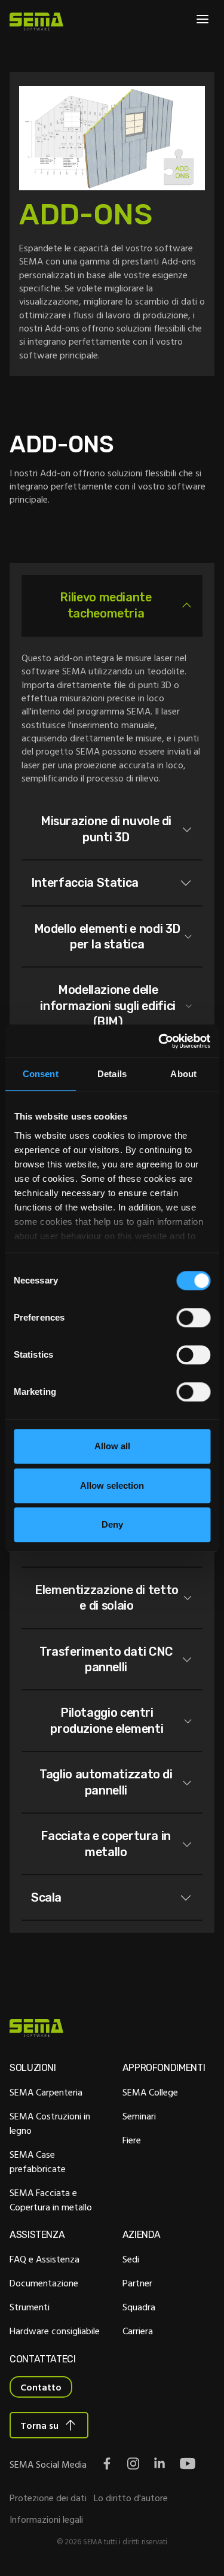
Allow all (112, 1446)
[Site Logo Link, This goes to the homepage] (36, 22)
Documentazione (44, 2283)
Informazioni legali (46, 2519)
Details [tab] (112, 1074)
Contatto (41, 2387)
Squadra (139, 2307)
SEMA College (150, 2092)
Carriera (138, 2331)
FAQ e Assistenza (45, 2259)
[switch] (193, 1318)
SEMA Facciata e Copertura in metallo (51, 2200)
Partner (137, 2283)
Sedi (131, 2259)
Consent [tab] (41, 1074)
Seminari (139, 2116)
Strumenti (30, 2307)
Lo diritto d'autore (131, 2498)
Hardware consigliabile (55, 2331)
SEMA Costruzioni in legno (50, 2123)
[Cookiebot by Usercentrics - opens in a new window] (159, 1041)
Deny (112, 1524)
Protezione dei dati (48, 2498)
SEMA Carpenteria (46, 2092)
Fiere (132, 2140)
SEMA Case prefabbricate (38, 2161)
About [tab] (183, 1074)
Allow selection (112, 1485)
